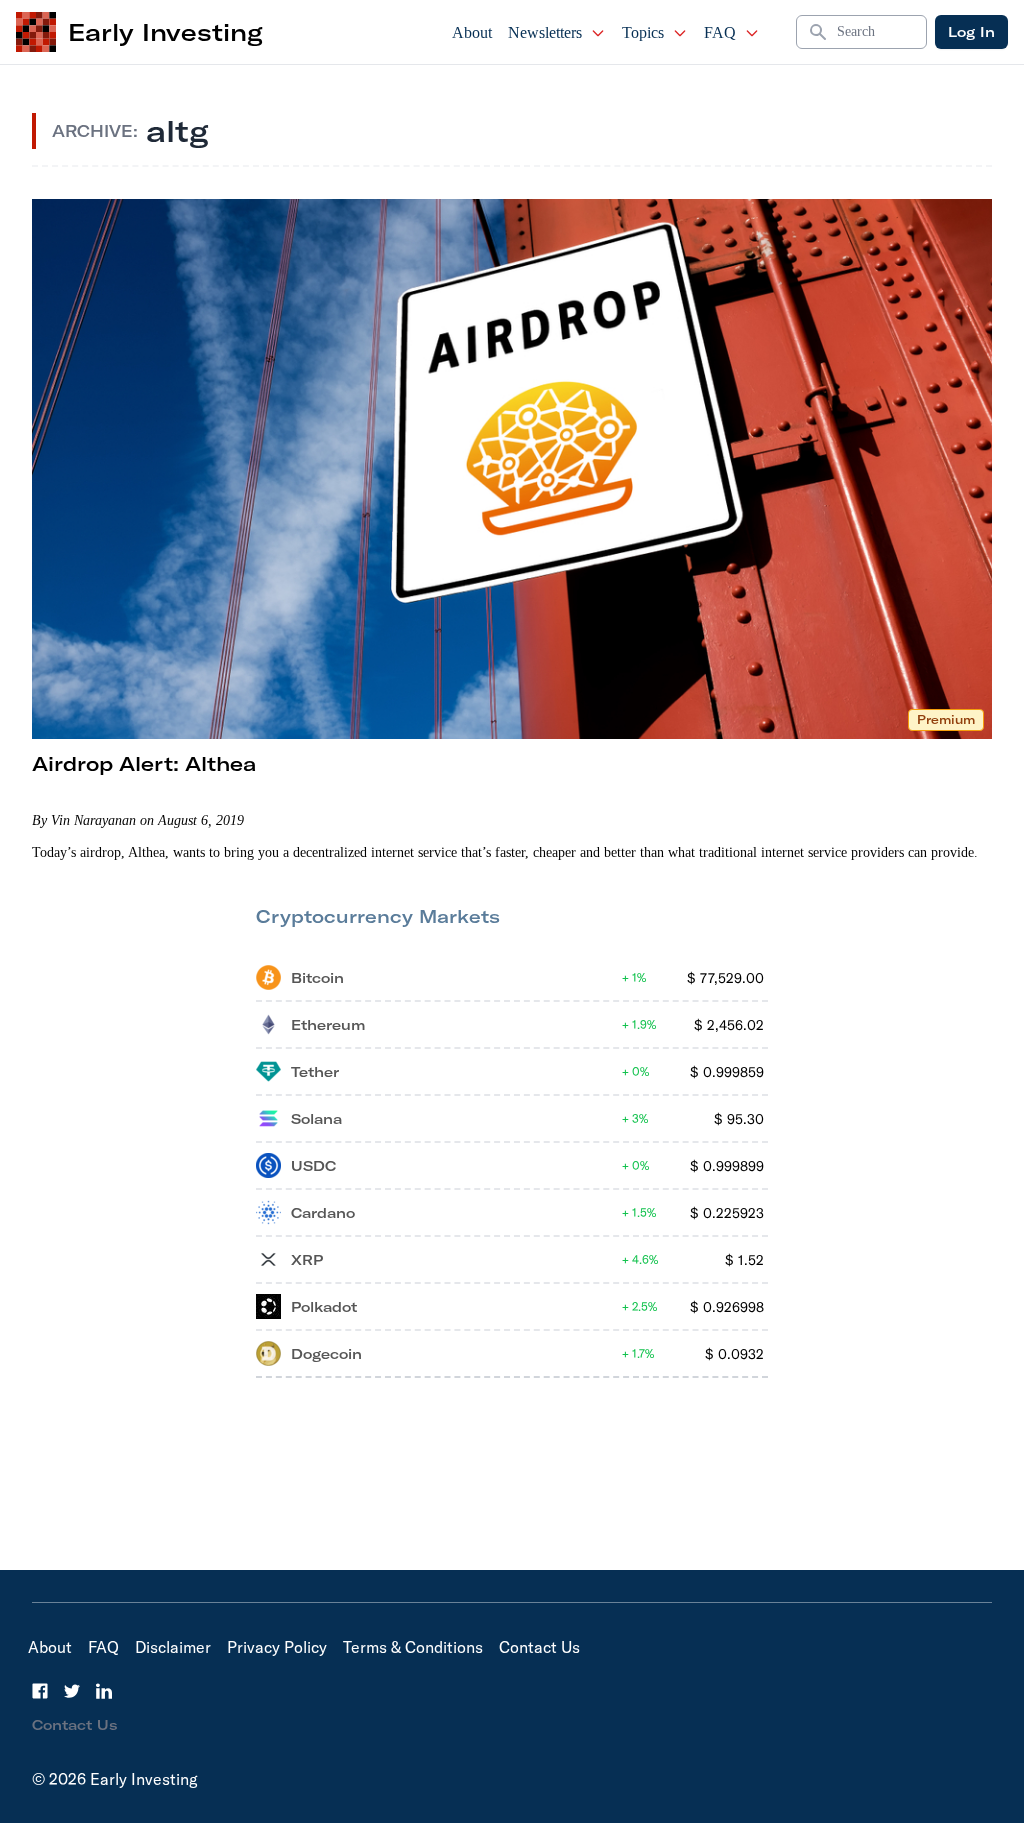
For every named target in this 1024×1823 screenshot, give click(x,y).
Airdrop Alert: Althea (144, 763)
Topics (643, 32)
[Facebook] (40, 1691)
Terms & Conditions (413, 1647)
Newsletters (545, 32)
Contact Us (539, 1647)
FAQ (720, 32)
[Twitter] (72, 1691)
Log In (971, 32)
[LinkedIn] (104, 1691)
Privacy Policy (277, 1647)
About (472, 32)
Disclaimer (173, 1647)
